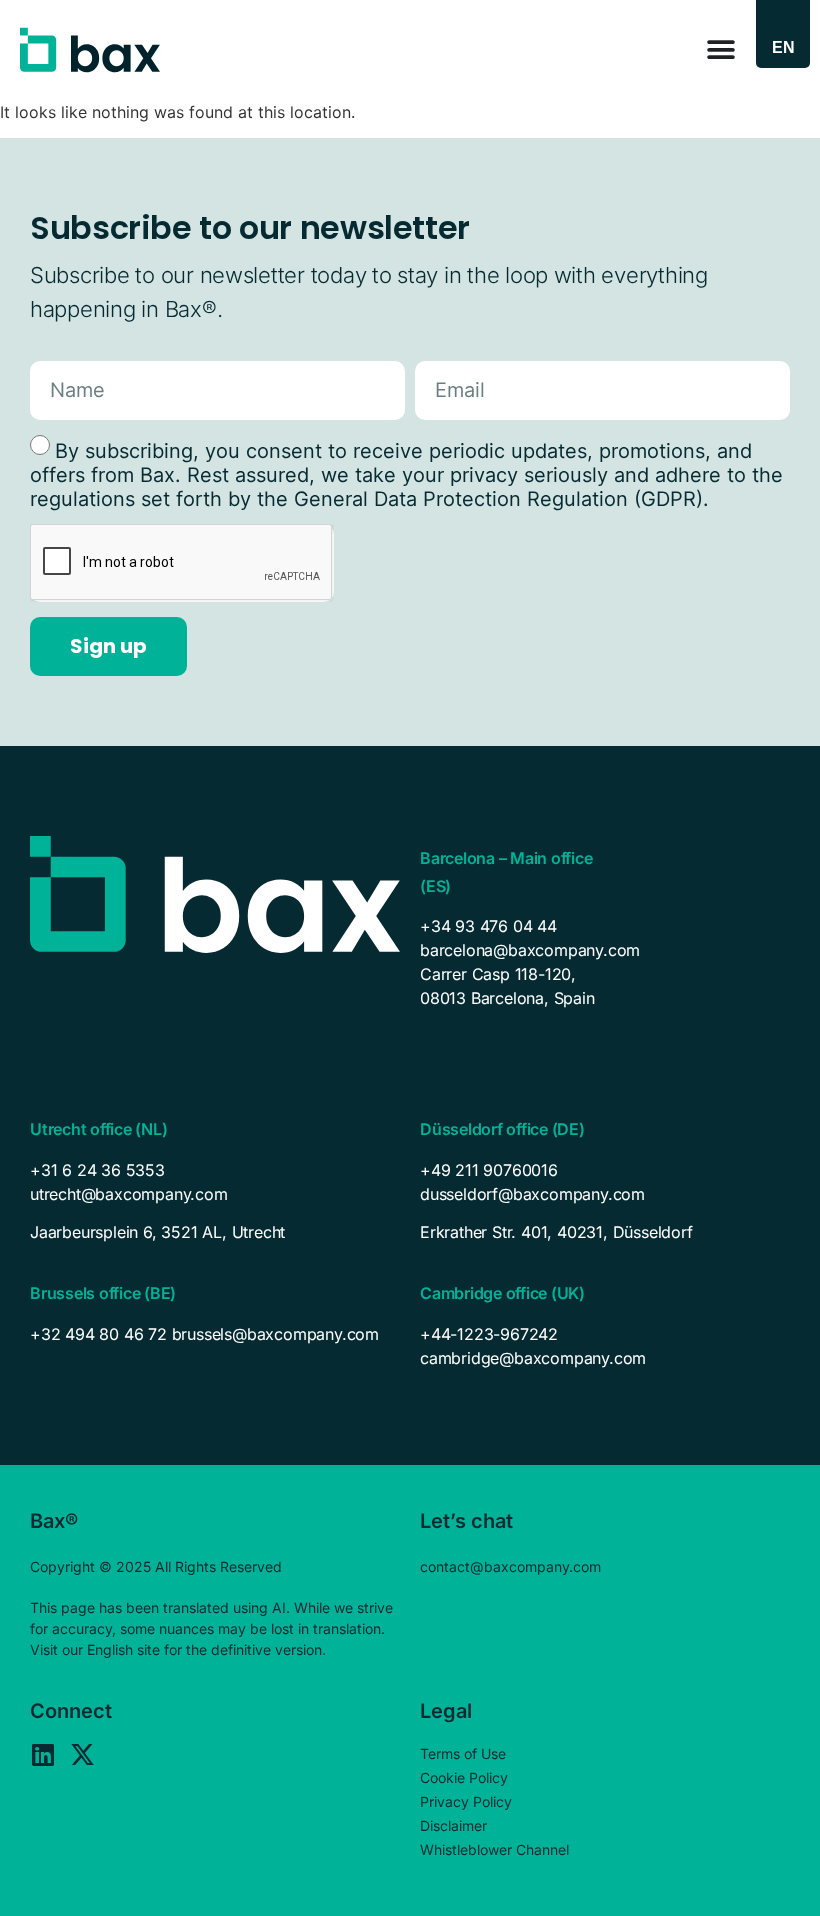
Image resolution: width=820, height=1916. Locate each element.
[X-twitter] (82, 1754)
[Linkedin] (42, 1754)
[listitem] (215, 1232)
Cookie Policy (464, 1777)
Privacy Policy (466, 1801)
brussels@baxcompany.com (275, 1334)
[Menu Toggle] (721, 50)
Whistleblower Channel (494, 1849)
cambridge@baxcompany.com (533, 1358)
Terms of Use (463, 1753)
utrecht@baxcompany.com (129, 1194)
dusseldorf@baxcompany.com (532, 1194)
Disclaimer (453, 1825)
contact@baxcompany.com (510, 1566)
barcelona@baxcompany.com (530, 950)
